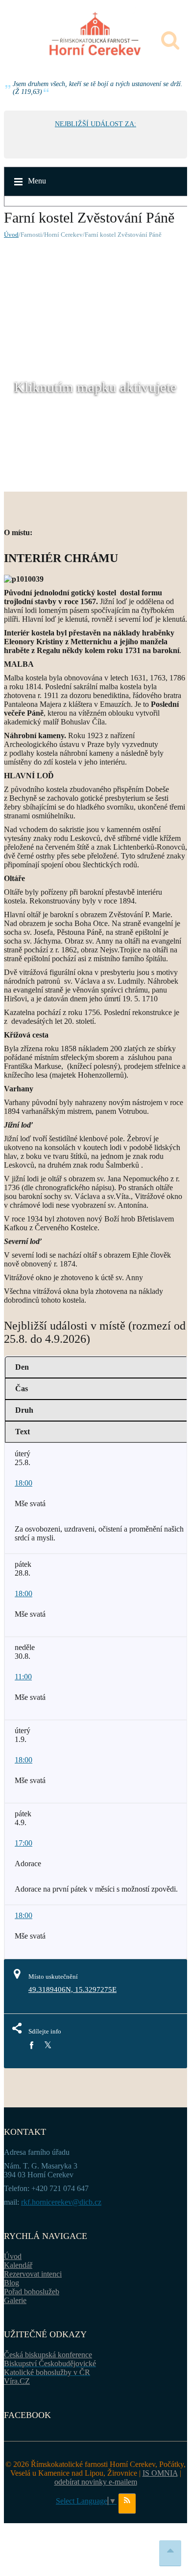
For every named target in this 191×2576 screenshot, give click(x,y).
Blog (12, 2283)
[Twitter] (48, 2045)
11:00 (23, 1677)
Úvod (11, 235)
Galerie (15, 2300)
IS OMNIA (160, 2473)
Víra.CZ (17, 2381)
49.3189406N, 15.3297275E (72, 1989)
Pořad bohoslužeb (32, 2292)
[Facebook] (31, 2045)
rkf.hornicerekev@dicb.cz (61, 2202)
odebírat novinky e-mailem (96, 2482)
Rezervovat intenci (33, 2274)
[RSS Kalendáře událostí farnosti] (127, 2504)
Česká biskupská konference (48, 2355)
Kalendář (18, 2265)
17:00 (24, 1843)
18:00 (24, 1483)
